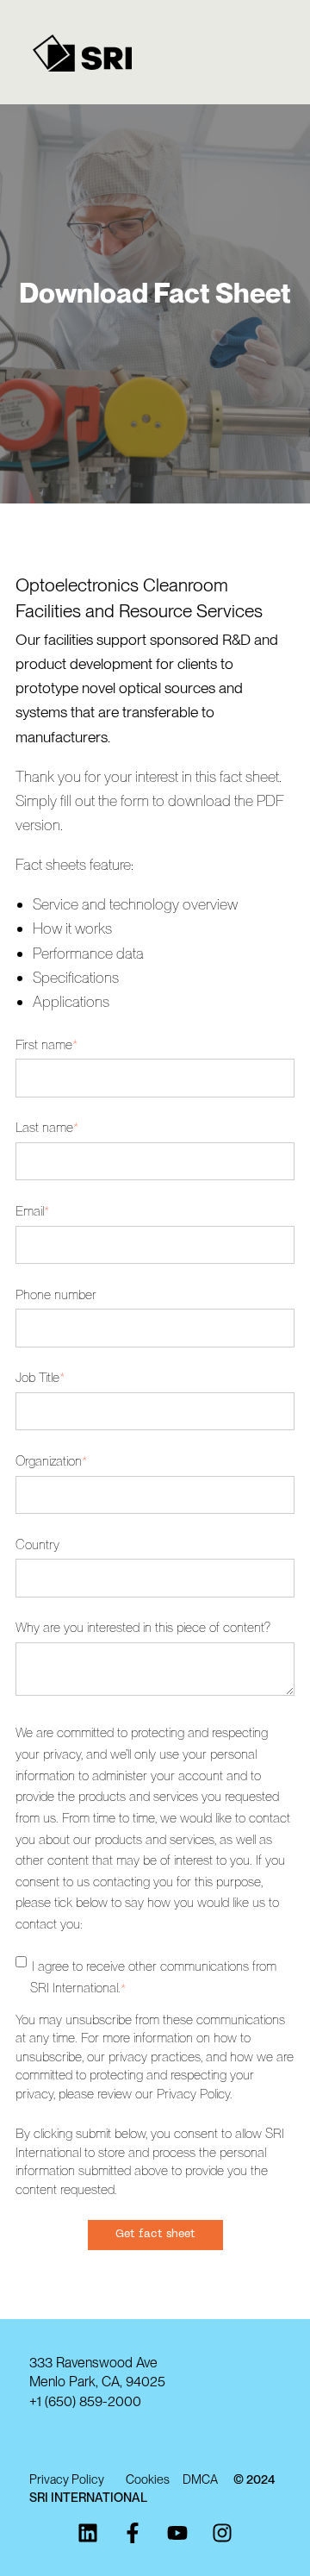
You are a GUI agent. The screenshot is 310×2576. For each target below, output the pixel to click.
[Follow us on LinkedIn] (88, 2533)
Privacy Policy (67, 2479)
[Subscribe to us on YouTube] (177, 2533)
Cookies (154, 2479)
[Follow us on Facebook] (133, 2533)
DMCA (208, 2479)
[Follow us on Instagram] (222, 2533)
